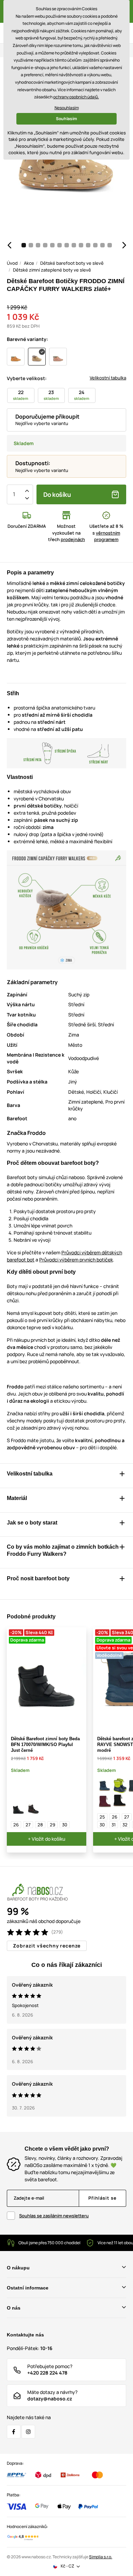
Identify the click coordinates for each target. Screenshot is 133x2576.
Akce (29, 263)
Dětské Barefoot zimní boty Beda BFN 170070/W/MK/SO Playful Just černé (45, 1744)
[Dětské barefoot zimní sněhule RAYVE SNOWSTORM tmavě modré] (105, 1786)
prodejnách (73, 539)
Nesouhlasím (67, 108)
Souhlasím (66, 119)
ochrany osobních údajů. (76, 97)
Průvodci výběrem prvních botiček (76, 1260)
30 (65, 1825)
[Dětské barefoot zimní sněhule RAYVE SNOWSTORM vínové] (105, 1801)
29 (53, 1825)
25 (102, 1817)
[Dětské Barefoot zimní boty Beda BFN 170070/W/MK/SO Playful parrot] (33, 1809)
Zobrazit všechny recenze (47, 1946)
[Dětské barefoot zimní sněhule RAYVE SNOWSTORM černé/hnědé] (120, 1801)
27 (28, 1825)
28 (40, 1825)
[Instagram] (28, 2432)
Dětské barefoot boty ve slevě (72, 263)
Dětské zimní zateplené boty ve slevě (52, 270)
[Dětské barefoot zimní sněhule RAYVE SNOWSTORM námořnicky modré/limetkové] (120, 1786)
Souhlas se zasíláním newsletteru (54, 2216)
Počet (14, 494)
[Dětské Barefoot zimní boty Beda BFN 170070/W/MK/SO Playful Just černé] (18, 1809)
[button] (9, 245)
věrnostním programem (107, 536)
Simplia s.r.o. (101, 2557)
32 (125, 1825)
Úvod (12, 263)
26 (16, 1825)
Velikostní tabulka (108, 378)
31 (114, 1825)
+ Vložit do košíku (47, 1839)
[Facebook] (14, 2432)
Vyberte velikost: (27, 378)
